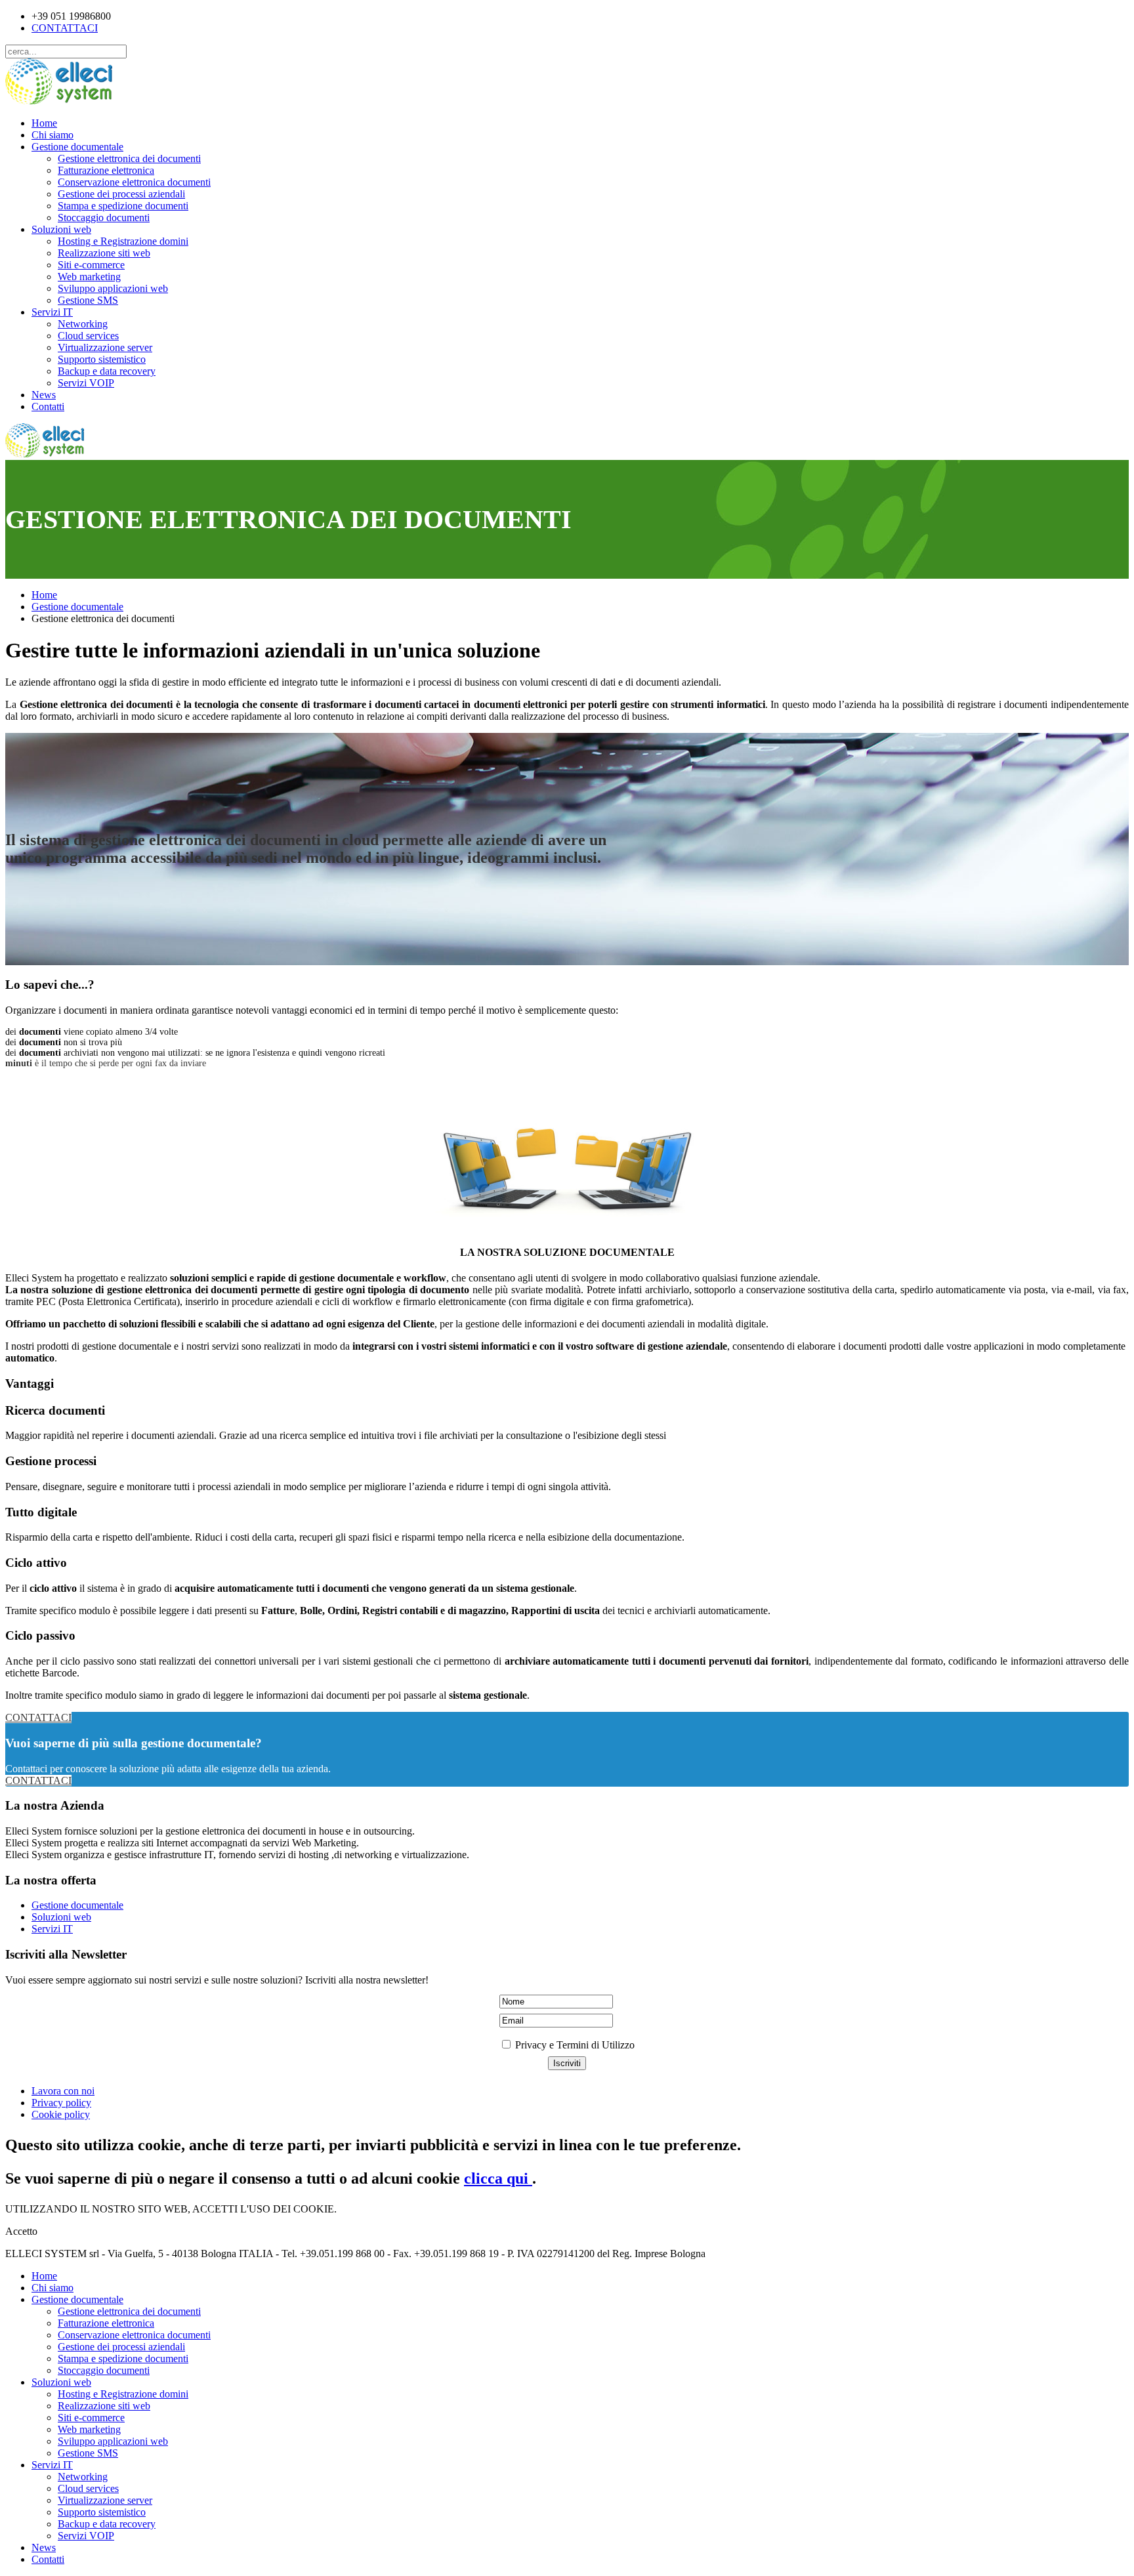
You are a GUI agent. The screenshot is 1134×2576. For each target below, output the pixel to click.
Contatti (48, 406)
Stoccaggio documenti (104, 218)
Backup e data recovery (107, 371)
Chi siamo (52, 135)
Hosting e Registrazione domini (123, 241)
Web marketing (89, 277)
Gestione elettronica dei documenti (129, 158)
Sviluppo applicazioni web (113, 288)
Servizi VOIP (86, 383)
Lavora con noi (63, 2091)
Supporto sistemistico (102, 359)
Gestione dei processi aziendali (121, 194)
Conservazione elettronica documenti (134, 182)
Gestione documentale (77, 147)
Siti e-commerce (91, 265)
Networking (83, 324)
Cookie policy (61, 2114)
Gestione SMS (88, 300)
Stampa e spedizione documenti (123, 206)
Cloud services (88, 336)
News (44, 395)
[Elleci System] (59, 101)
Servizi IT (52, 312)
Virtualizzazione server (105, 347)
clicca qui (498, 2178)
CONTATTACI (65, 28)
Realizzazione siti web (104, 253)
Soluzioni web (61, 229)
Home (44, 123)
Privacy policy (61, 2103)
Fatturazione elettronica (106, 170)
